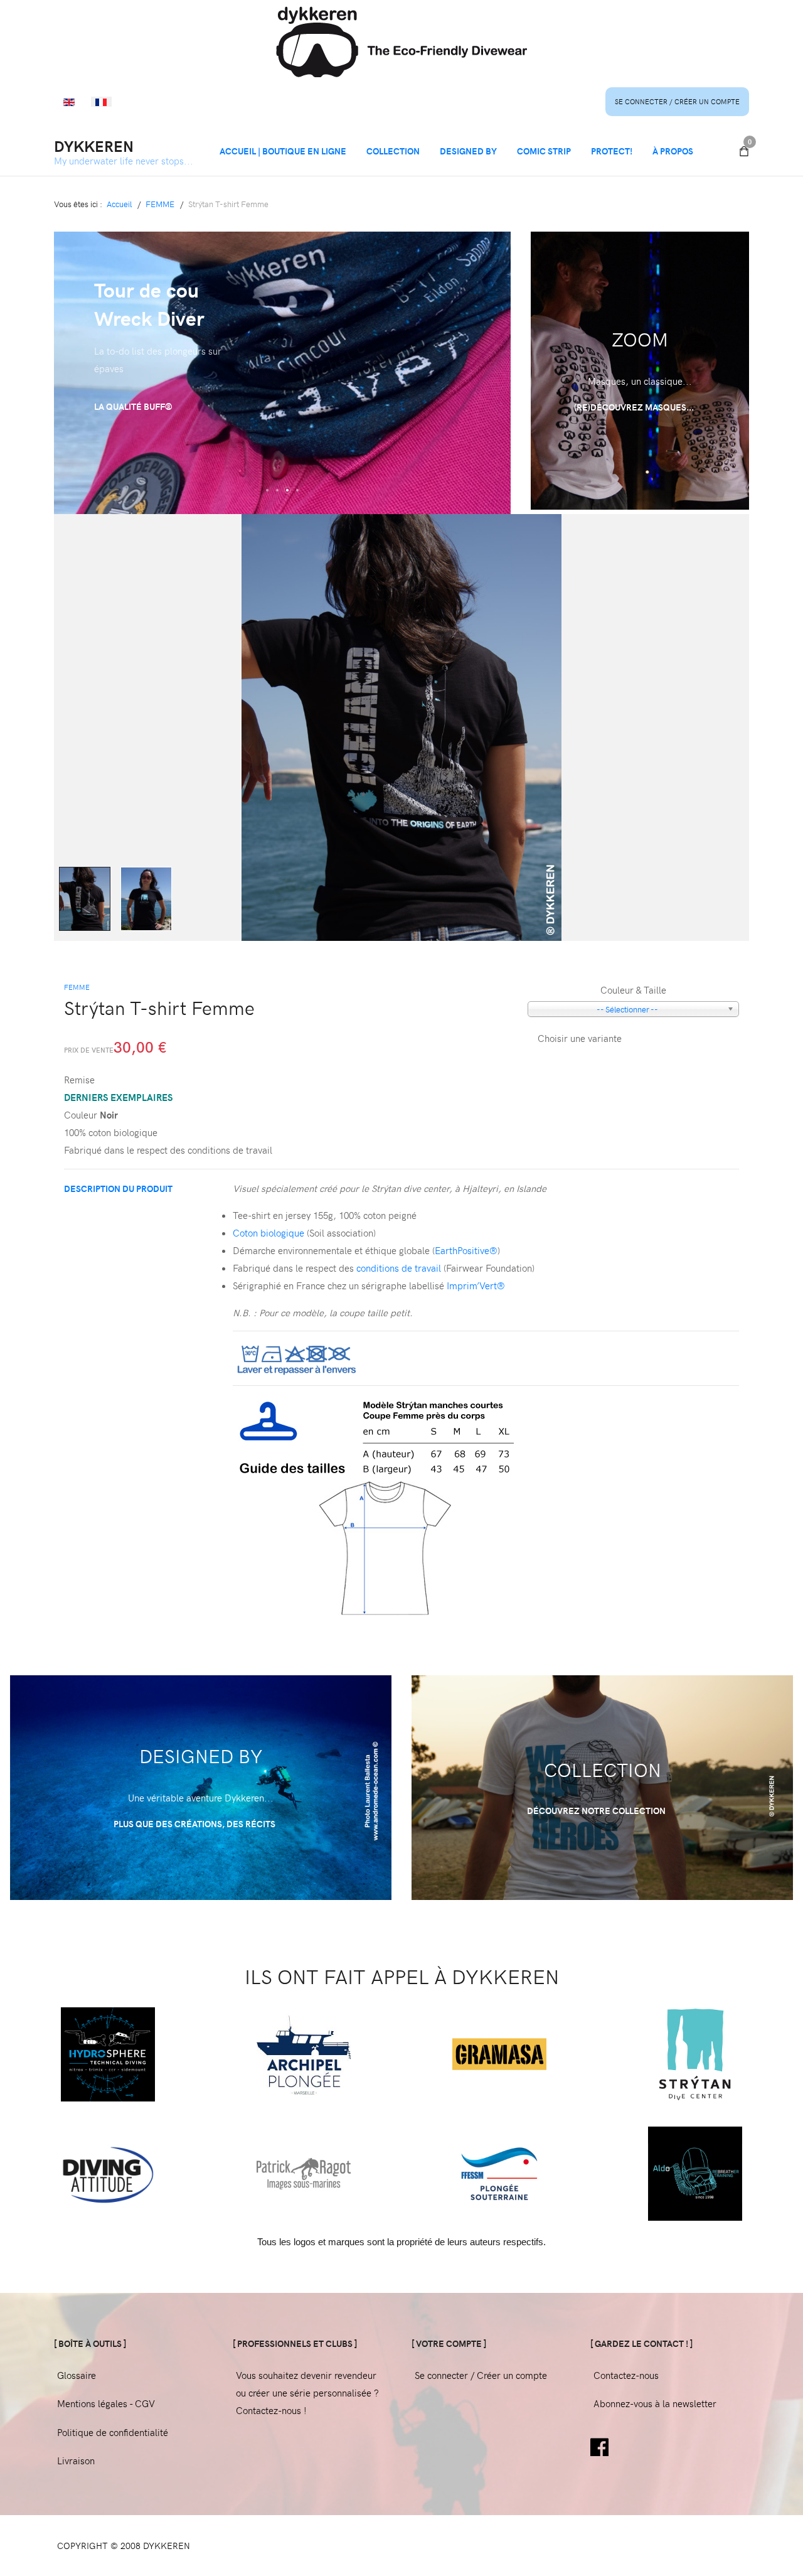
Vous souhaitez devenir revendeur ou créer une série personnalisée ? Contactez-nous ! (307, 2393)
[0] (744, 151)
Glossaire (77, 2375)
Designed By (468, 151)
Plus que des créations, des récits (195, 1824)
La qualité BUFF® (133, 406)
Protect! (612, 151)
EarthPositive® (466, 1250)
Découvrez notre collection (597, 1811)
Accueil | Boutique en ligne (283, 151)
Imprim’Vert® (476, 1285)
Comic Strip (544, 151)
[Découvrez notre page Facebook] (599, 2445)
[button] (267, 490)
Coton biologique (269, 1233)
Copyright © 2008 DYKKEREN (124, 2546)
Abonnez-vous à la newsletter (655, 2403)
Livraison (76, 2461)
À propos (673, 151)
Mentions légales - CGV (106, 2403)
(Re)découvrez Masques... (635, 407)
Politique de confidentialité (113, 2432)
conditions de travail (399, 1268)
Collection (393, 151)
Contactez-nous (626, 2375)
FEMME (77, 987)
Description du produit (118, 1189)
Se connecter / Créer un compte (677, 101)
